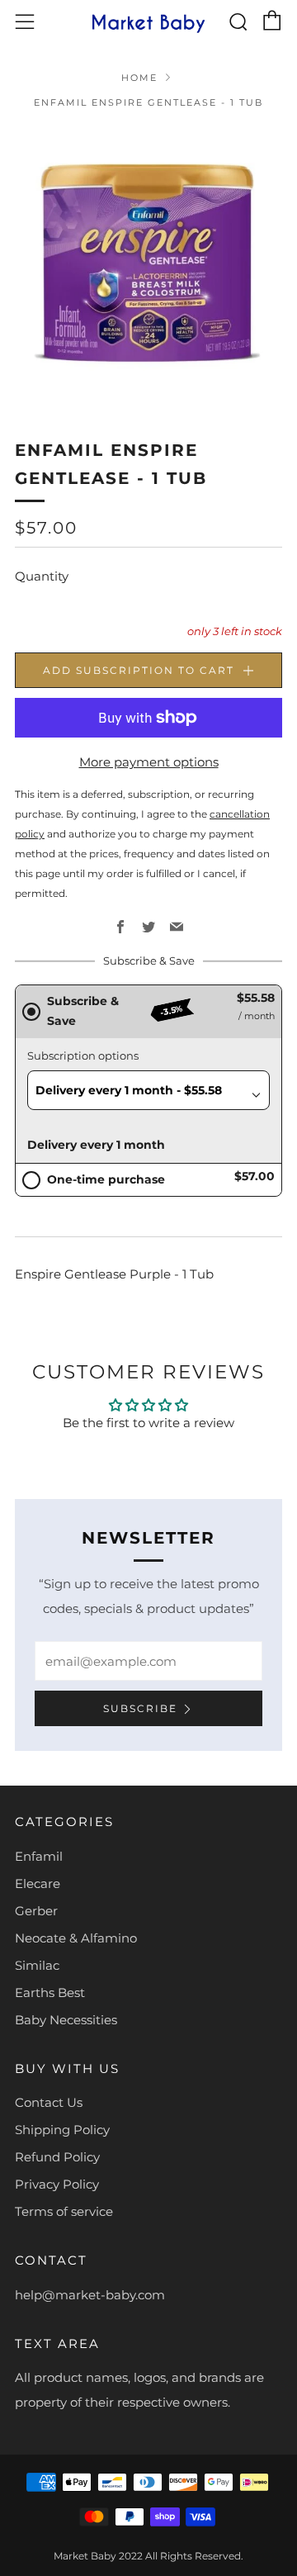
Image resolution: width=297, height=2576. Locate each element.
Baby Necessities (66, 2020)
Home (139, 78)
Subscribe (140, 1708)
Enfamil (39, 1856)
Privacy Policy (57, 2184)
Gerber (36, 1911)
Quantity (42, 576)
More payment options (149, 762)
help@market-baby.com (90, 2295)
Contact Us (49, 2102)
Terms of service (64, 2211)
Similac (37, 1965)
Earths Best (50, 1992)
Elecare (38, 1883)
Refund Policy (57, 2157)
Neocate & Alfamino (76, 1938)
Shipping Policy (62, 2130)
